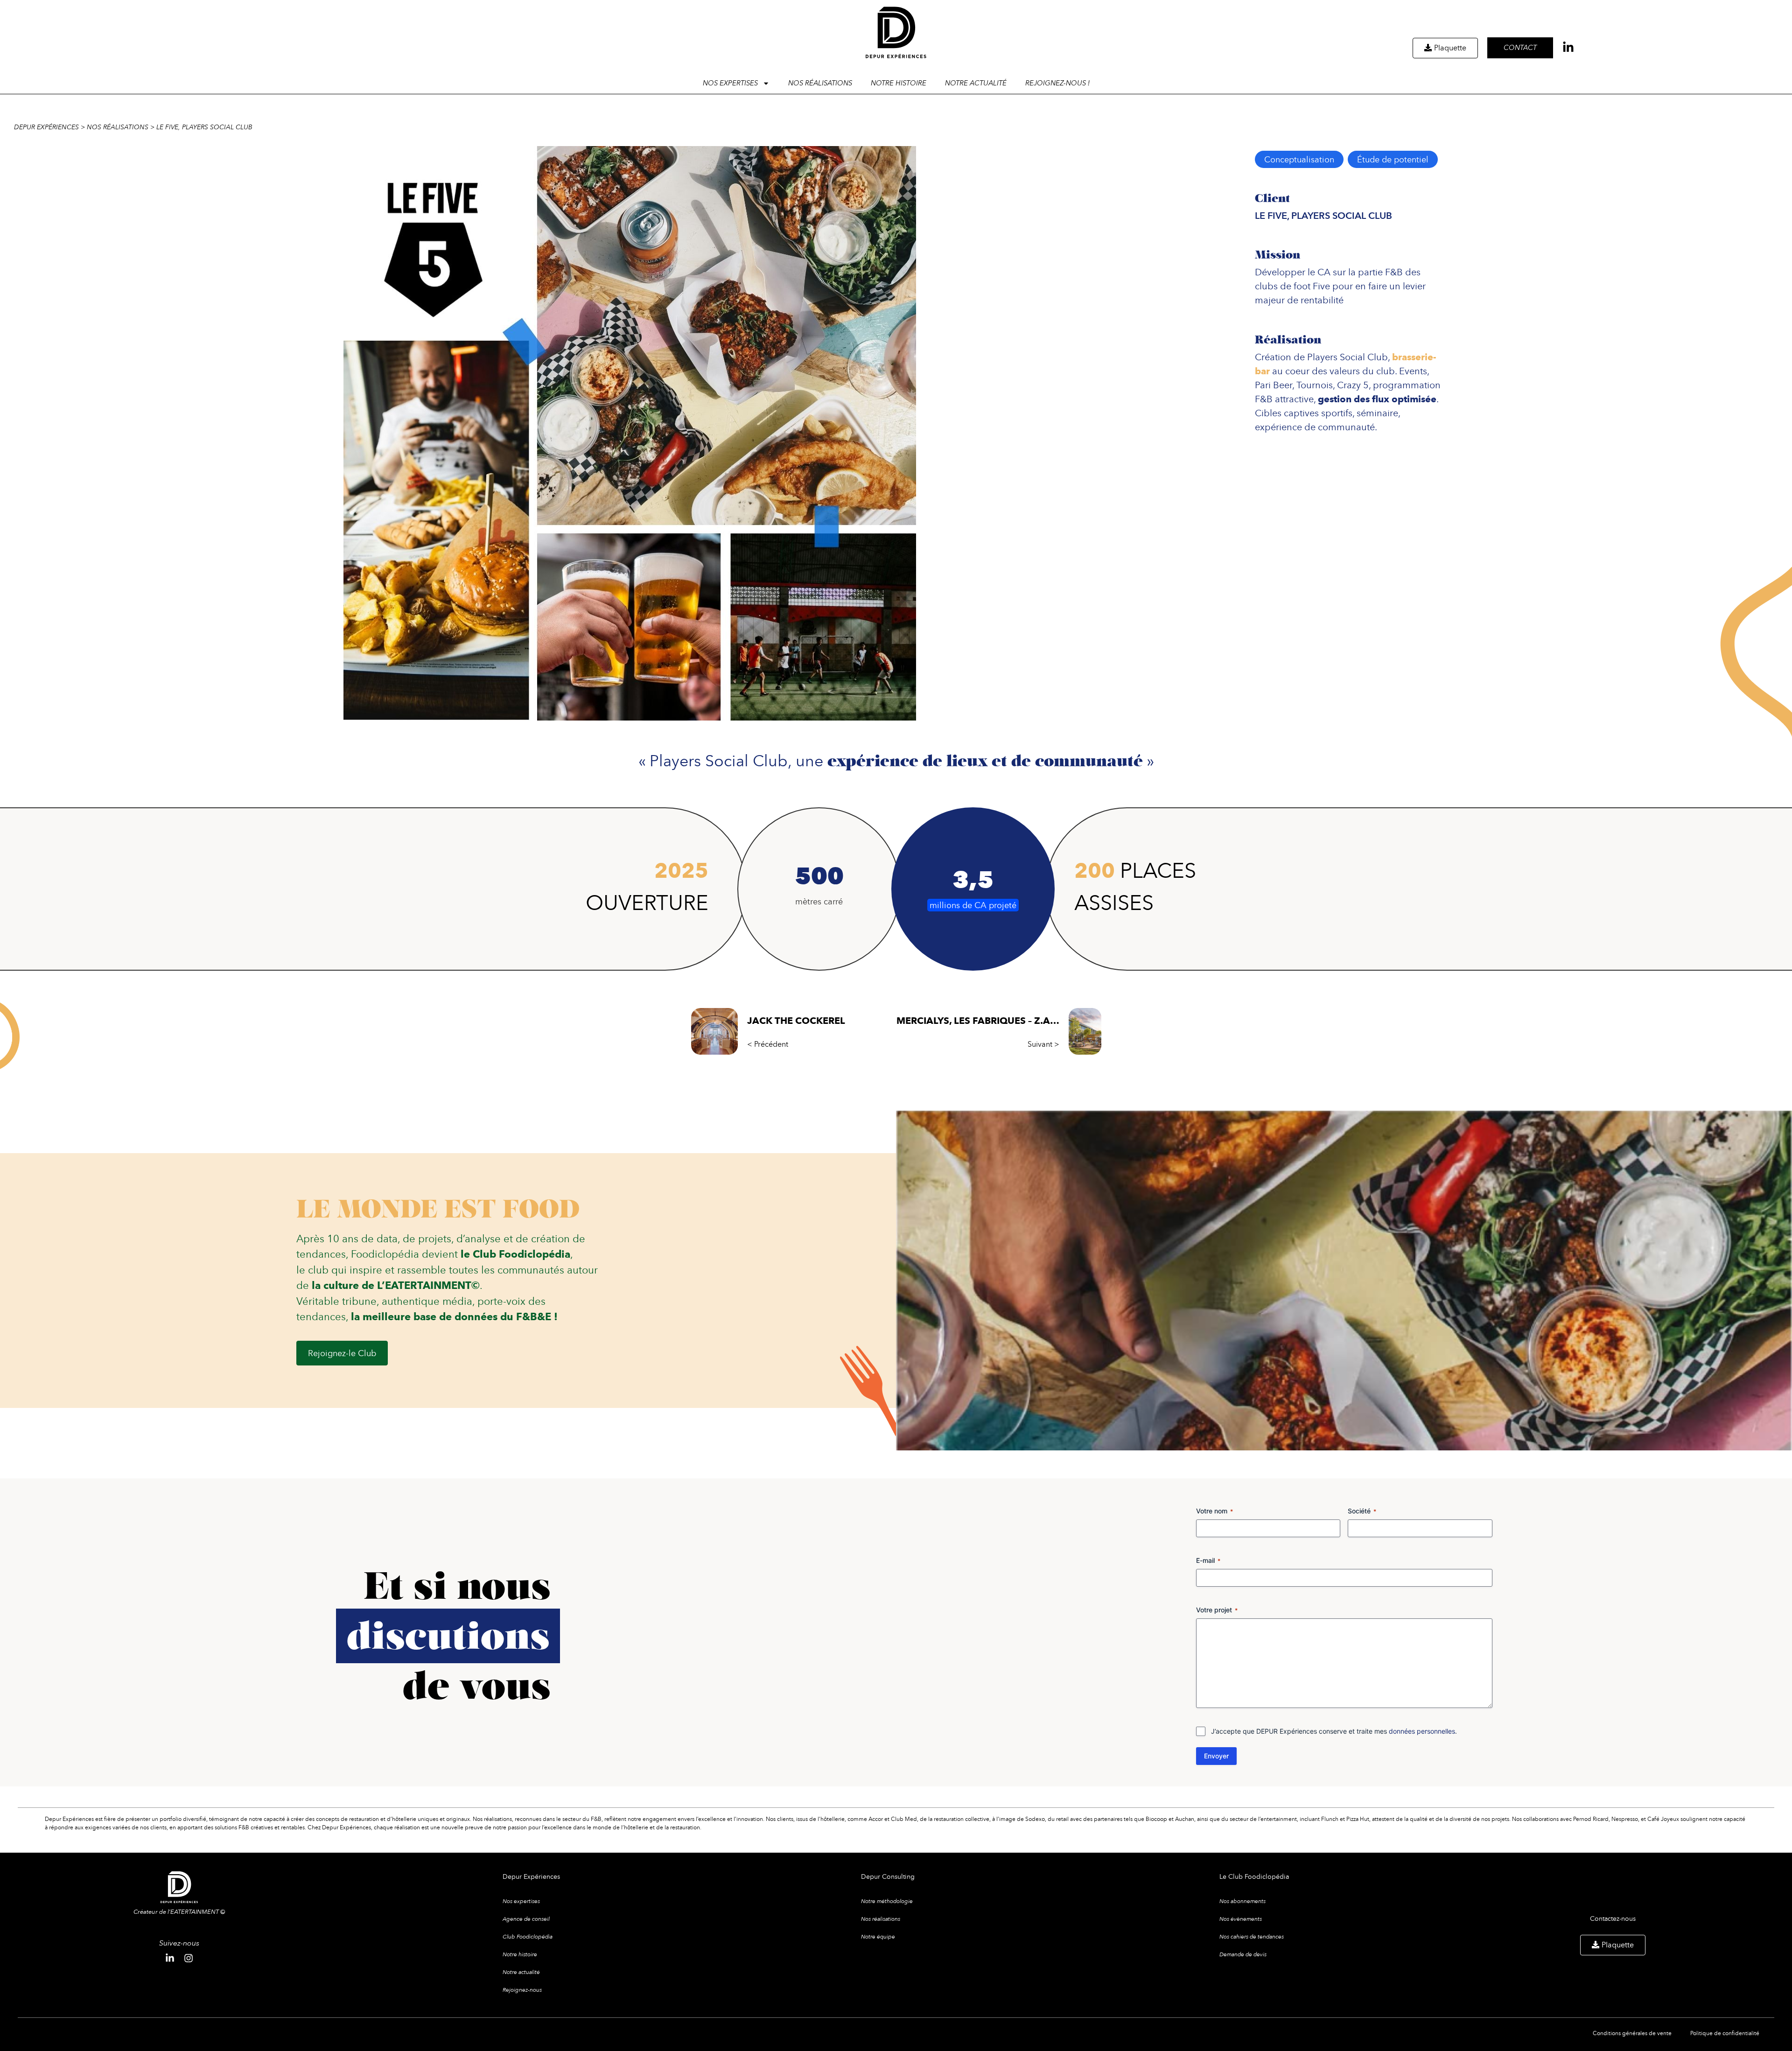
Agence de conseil (526, 1919)
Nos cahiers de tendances (1252, 1937)
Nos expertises (521, 1901)
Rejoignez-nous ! (1057, 83)
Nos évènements (1241, 1919)
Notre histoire (899, 83)
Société (1362, 1511)
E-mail (1208, 1560)
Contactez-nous (1613, 1918)
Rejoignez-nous (522, 1990)
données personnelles (1422, 1731)
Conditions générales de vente (1632, 2033)
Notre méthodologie (887, 1901)
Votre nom (1214, 1511)
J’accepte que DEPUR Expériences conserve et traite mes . (1334, 1731)
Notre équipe (878, 1937)
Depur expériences (46, 127)
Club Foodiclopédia (528, 1937)
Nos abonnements (1242, 1901)
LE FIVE (1271, 216)
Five (1321, 286)
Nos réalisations (820, 83)
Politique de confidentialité (1725, 2033)
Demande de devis (1243, 1954)
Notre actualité (976, 83)
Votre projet (1217, 1610)
